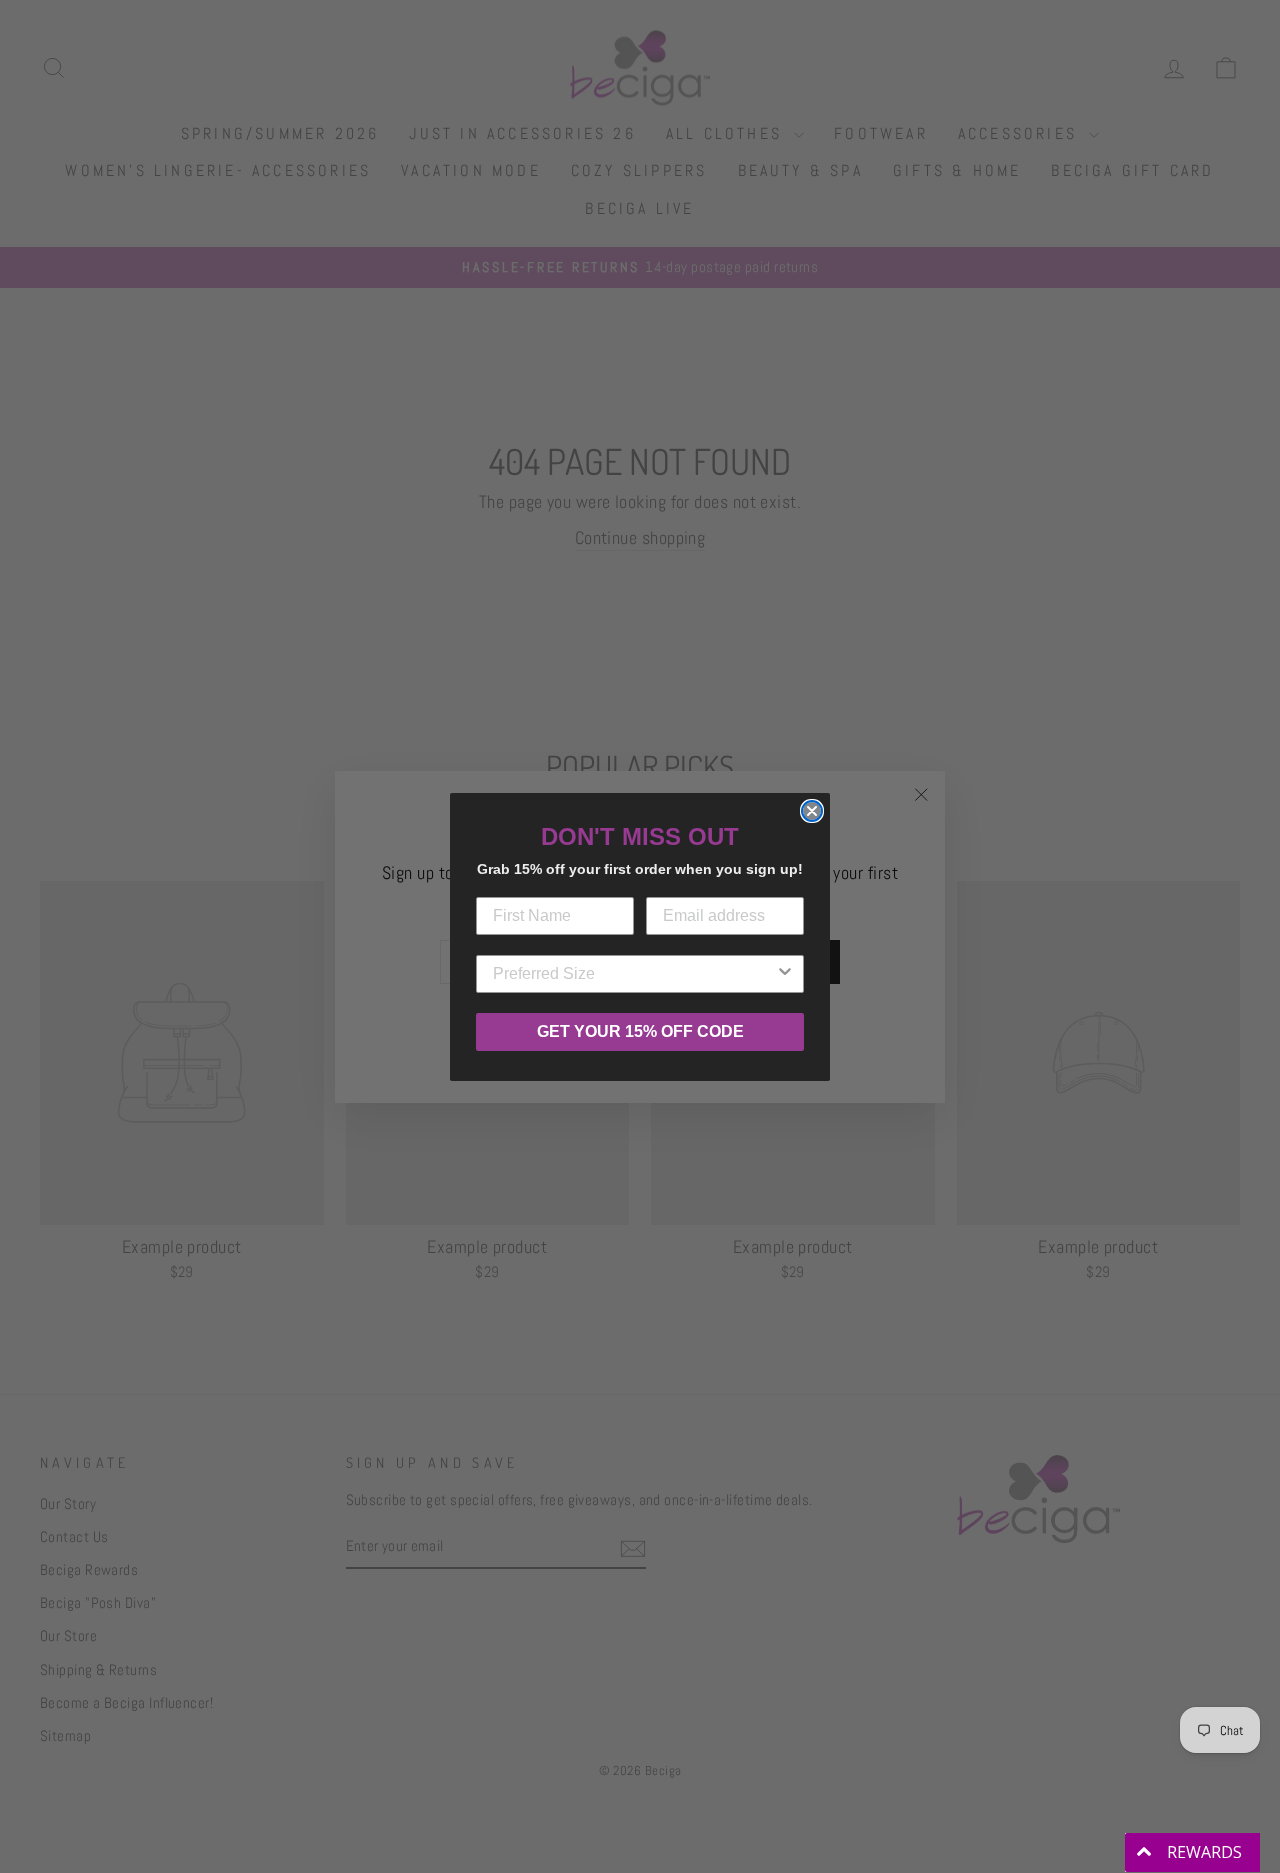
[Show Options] (785, 974)
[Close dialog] (812, 811)
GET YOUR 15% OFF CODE (640, 1031)
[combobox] (634, 974)
